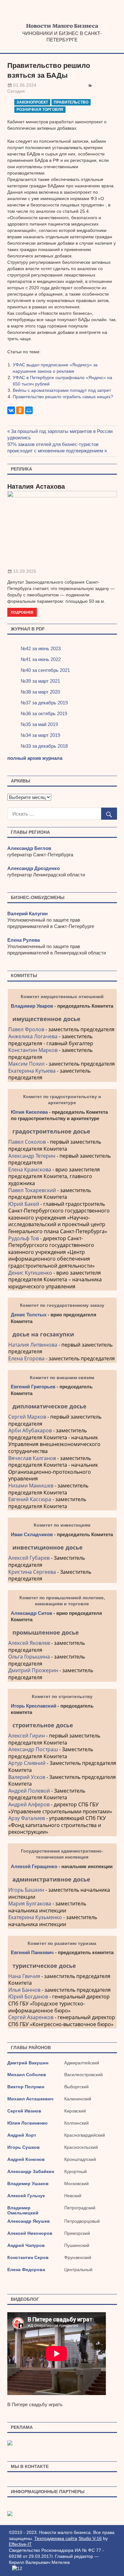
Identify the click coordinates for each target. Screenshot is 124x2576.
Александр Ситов (31, 1613)
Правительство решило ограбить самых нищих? (63, 397)
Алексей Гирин (27, 1736)
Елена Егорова (26, 1358)
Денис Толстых (29, 1315)
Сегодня (16, 91)
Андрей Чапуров (26, 2245)
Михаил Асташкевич (30, 2099)
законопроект (32, 102)
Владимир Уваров (32, 1006)
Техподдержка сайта (56, 2538)
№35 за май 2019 (39, 724)
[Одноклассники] (20, 410)
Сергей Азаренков (31, 2017)
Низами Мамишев (31, 1486)
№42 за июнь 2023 (41, 648)
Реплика (21, 469)
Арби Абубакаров (30, 1430)
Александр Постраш (33, 1749)
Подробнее (22, 612)
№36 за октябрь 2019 (44, 713)
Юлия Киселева (29, 1112)
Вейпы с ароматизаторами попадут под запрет (62, 390)
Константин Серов (28, 2257)
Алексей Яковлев (29, 1643)
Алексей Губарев (30, 1558)
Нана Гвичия (24, 1976)
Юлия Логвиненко (28, 2123)
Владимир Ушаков (28, 2184)
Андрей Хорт (22, 2135)
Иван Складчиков (32, 1534)
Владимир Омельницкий (23, 2210)
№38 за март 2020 (40, 692)
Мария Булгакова (30, 1903)
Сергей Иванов (24, 2111)
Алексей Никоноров (30, 2233)
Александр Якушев (29, 2221)
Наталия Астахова (36, 486)
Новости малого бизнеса (62, 28)
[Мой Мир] (29, 410)
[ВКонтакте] (11, 410)
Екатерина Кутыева (32, 1071)
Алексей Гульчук (26, 2196)
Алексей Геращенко (34, 1866)
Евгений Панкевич (32, 1952)
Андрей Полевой (29, 1791)
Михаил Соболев (27, 2075)
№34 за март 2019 (40, 735)
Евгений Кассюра (30, 1499)
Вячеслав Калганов (32, 1458)
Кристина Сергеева (32, 1572)
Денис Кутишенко (30, 1273)
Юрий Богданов (28, 1997)
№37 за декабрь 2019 (44, 703)
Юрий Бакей (24, 1204)
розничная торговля (40, 110)
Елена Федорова (26, 2270)
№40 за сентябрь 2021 (45, 670)
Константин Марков (33, 1050)
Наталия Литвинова (33, 1345)
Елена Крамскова (30, 1169)
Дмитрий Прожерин (33, 1670)
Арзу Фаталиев (27, 1818)
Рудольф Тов (24, 1238)
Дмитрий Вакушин (28, 2063)
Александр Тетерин (32, 1156)
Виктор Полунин (26, 2087)
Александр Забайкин (31, 2171)
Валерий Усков (27, 1777)
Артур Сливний (27, 1763)
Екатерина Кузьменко (35, 1917)
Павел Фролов (26, 1029)
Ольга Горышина (29, 1657)
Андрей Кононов (26, 2159)
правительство (71, 102)
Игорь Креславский (34, 1706)
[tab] (62, 1019)
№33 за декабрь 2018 (44, 746)
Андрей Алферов (29, 1804)
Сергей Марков (27, 1417)
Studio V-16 (90, 2538)
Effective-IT (20, 2544)
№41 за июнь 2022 (41, 659)
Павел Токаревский (32, 1190)
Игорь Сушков (24, 2147)
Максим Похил (26, 1064)
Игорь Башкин (26, 1890)
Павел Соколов (27, 1142)
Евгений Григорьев (33, 1387)
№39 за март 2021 (40, 681)
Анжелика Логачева (33, 1036)
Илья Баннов (24, 1990)
